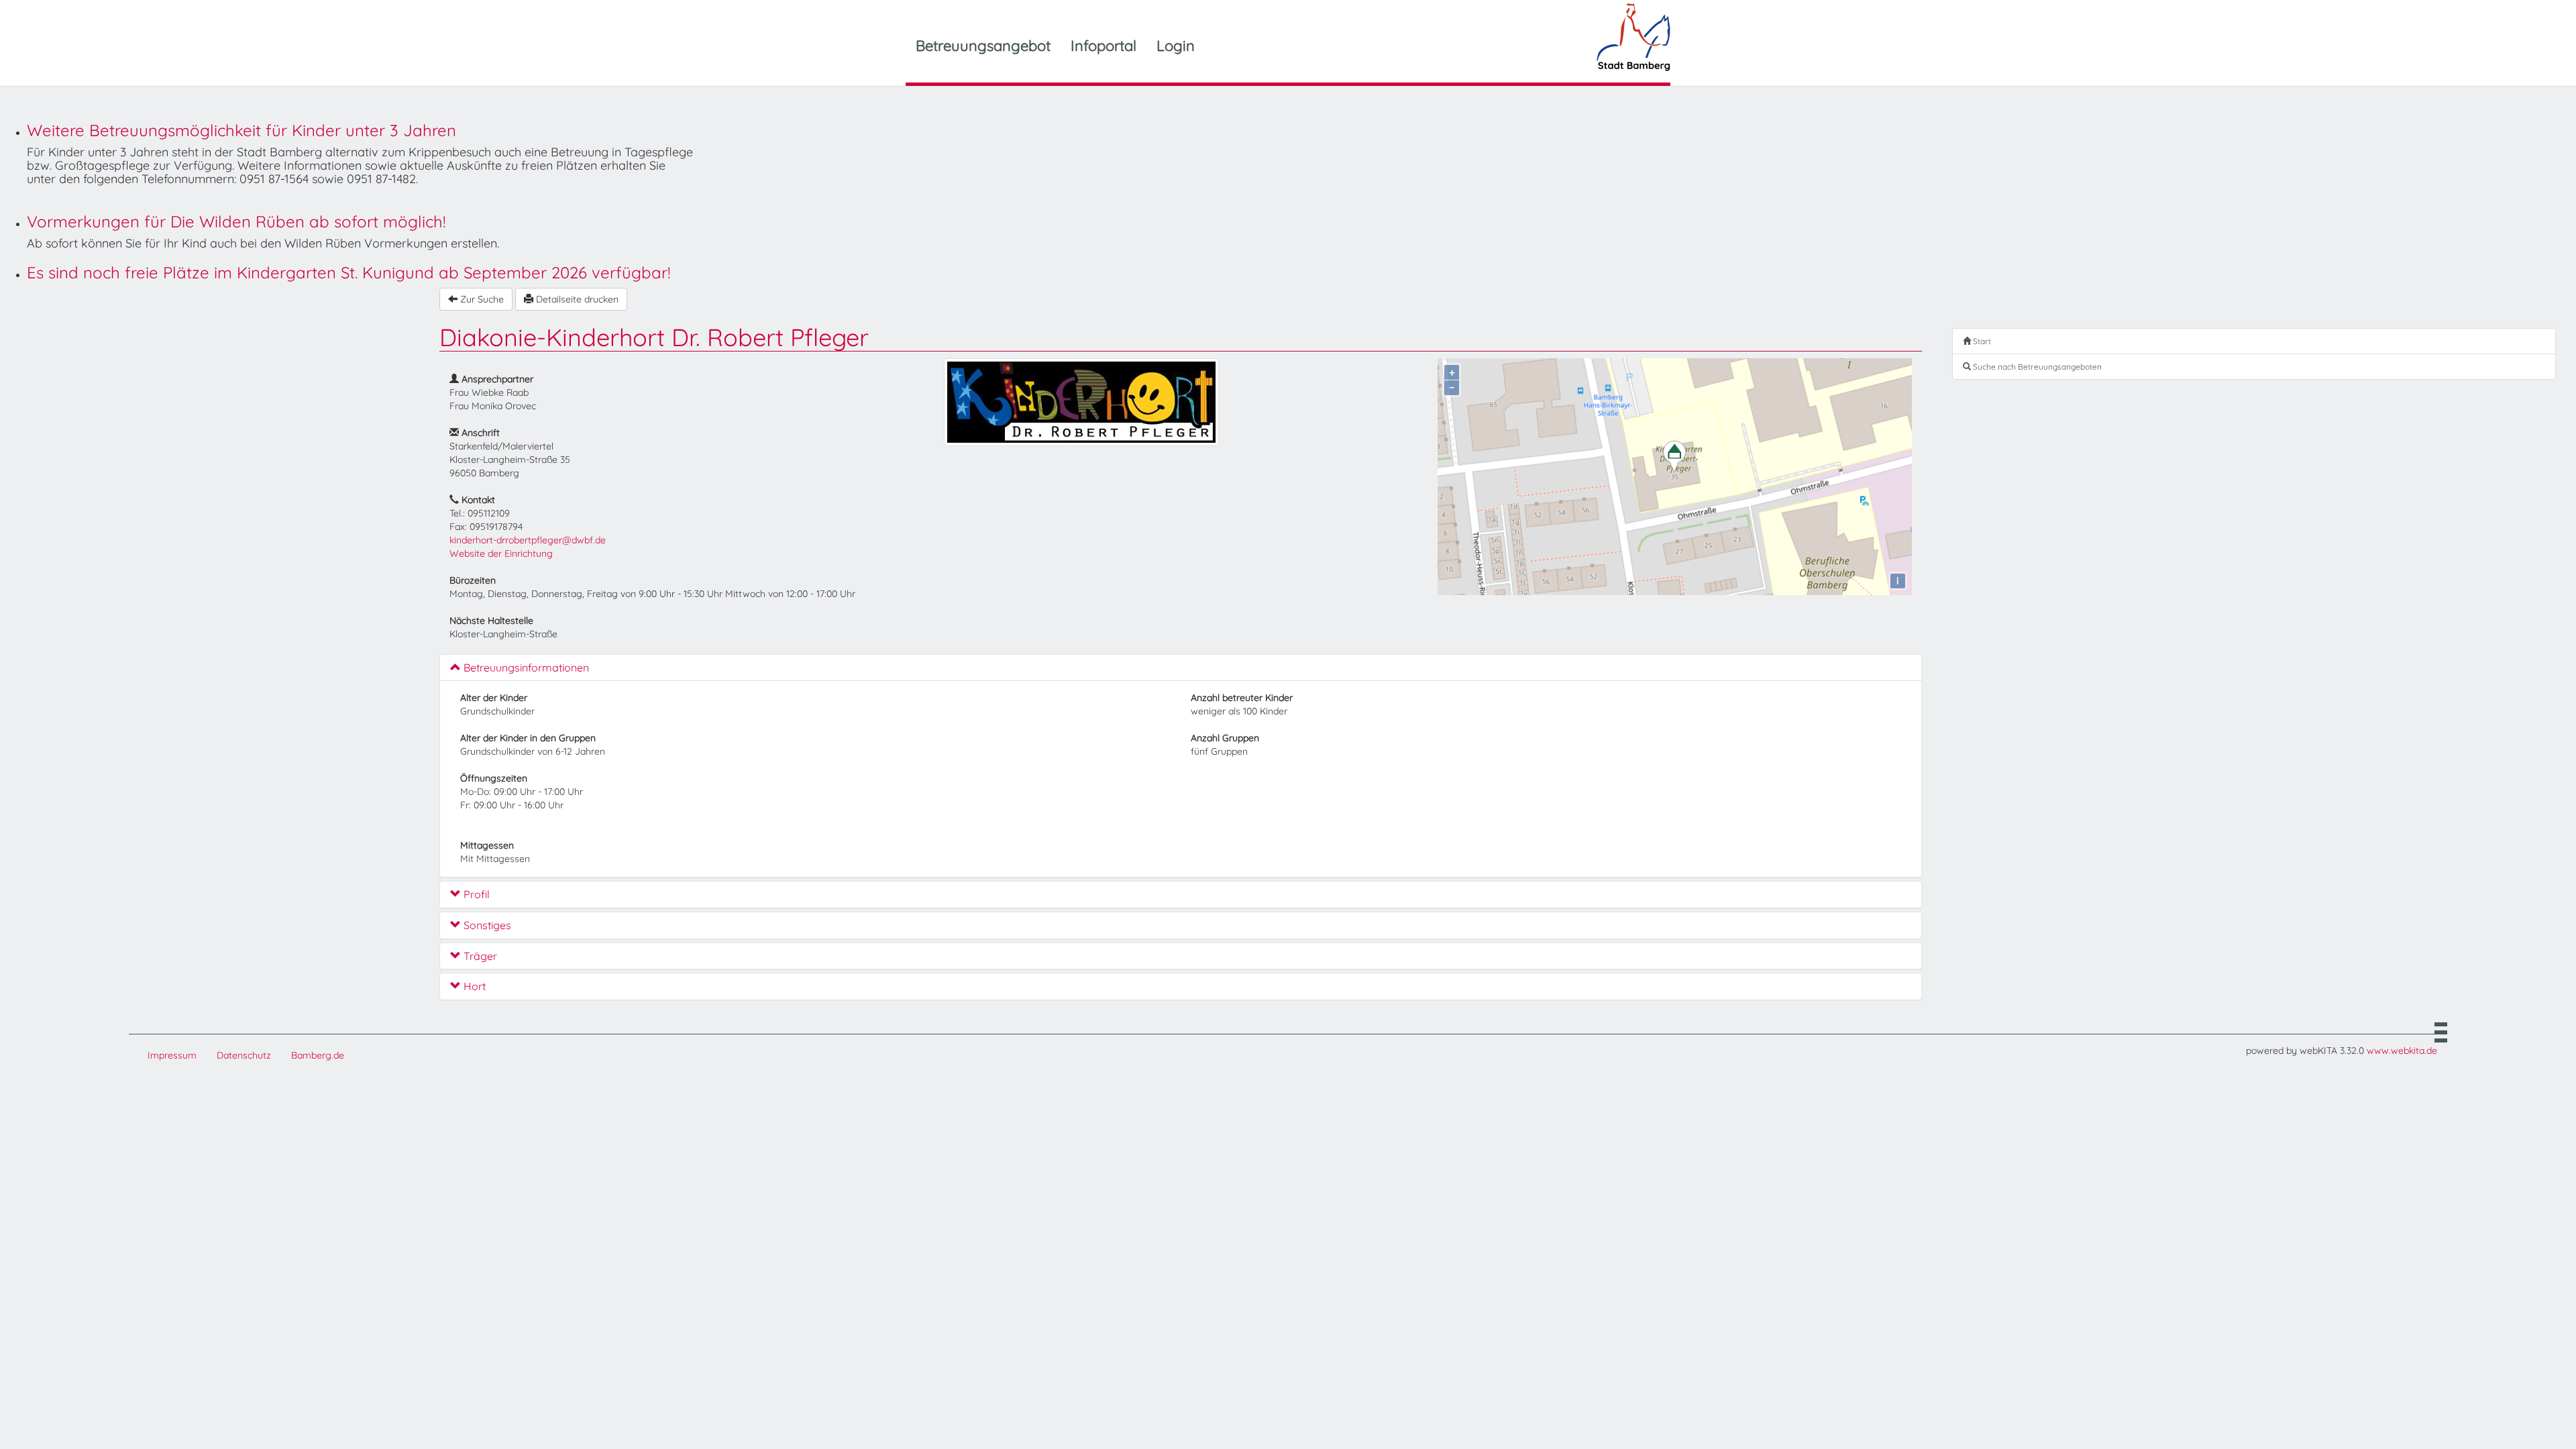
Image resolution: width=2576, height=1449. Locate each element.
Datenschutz (244, 1055)
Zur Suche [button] (481, 299)
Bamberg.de (318, 1055)
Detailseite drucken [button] (576, 299)
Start (1981, 341)
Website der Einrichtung (501, 553)
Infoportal (1104, 46)
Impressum (172, 1055)
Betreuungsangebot (983, 46)
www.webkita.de (2402, 1051)
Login (1176, 46)
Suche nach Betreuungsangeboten (2036, 367)
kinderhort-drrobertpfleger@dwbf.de (528, 540)
